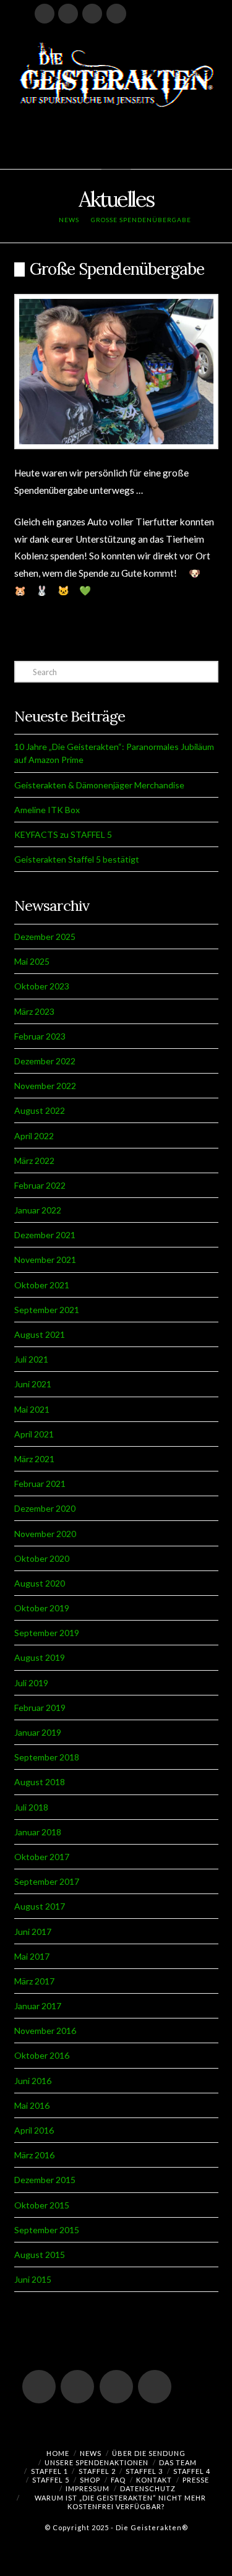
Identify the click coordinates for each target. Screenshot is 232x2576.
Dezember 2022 (45, 1061)
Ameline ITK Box (47, 810)
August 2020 (40, 1583)
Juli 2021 (31, 1359)
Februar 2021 (40, 1484)
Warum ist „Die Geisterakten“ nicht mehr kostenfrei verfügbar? (120, 2502)
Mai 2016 (32, 2105)
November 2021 (45, 1260)
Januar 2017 (38, 2006)
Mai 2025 (32, 961)
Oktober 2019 (42, 1608)
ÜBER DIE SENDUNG (149, 2453)
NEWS (91, 2453)
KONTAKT (154, 2480)
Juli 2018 (31, 1807)
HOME (58, 2453)
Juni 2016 (33, 2081)
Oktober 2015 (42, 2205)
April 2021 (34, 1434)
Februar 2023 (40, 1036)
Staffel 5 (51, 2480)
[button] (116, 154)
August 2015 (40, 2255)
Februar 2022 (40, 1185)
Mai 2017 (32, 1956)
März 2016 (34, 2155)
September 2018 (47, 1757)
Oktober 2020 (42, 1558)
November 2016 (45, 2031)
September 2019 (47, 1633)
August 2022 (40, 1110)
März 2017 (34, 1981)
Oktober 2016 (42, 2055)
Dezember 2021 (45, 1235)
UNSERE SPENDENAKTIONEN (97, 2462)
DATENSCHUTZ (148, 2488)
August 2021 (40, 1334)
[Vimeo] (92, 14)
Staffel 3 (144, 2471)
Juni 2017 (33, 1932)
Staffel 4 (192, 2471)
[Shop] (140, 14)
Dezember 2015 (45, 2180)
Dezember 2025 (45, 937)
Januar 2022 (38, 1210)
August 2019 (40, 1657)
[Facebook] (45, 14)
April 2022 (34, 1136)
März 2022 (34, 1161)
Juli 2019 (31, 1683)
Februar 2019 (40, 1708)
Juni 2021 (33, 1384)
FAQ (118, 2480)
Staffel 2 (97, 2471)
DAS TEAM (178, 2462)
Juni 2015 (33, 2279)
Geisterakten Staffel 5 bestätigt (77, 859)
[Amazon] (164, 14)
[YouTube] (68, 14)
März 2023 (34, 1011)
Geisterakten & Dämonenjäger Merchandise (99, 785)
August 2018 (40, 1782)
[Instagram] (116, 14)
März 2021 (34, 1459)
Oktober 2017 (42, 1857)
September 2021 (47, 1310)
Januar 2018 (38, 1832)
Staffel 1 (49, 2471)
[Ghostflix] (187, 14)
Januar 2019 (38, 1732)
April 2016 (34, 2130)
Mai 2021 (32, 1409)
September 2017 (47, 1881)
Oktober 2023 (42, 986)
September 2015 (47, 2230)
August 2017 (40, 1906)
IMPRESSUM (88, 2488)
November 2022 (45, 1086)
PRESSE (196, 2480)
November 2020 (45, 1534)
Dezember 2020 (45, 1508)
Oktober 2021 (42, 1285)
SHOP (90, 2480)
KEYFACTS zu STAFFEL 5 (63, 834)
